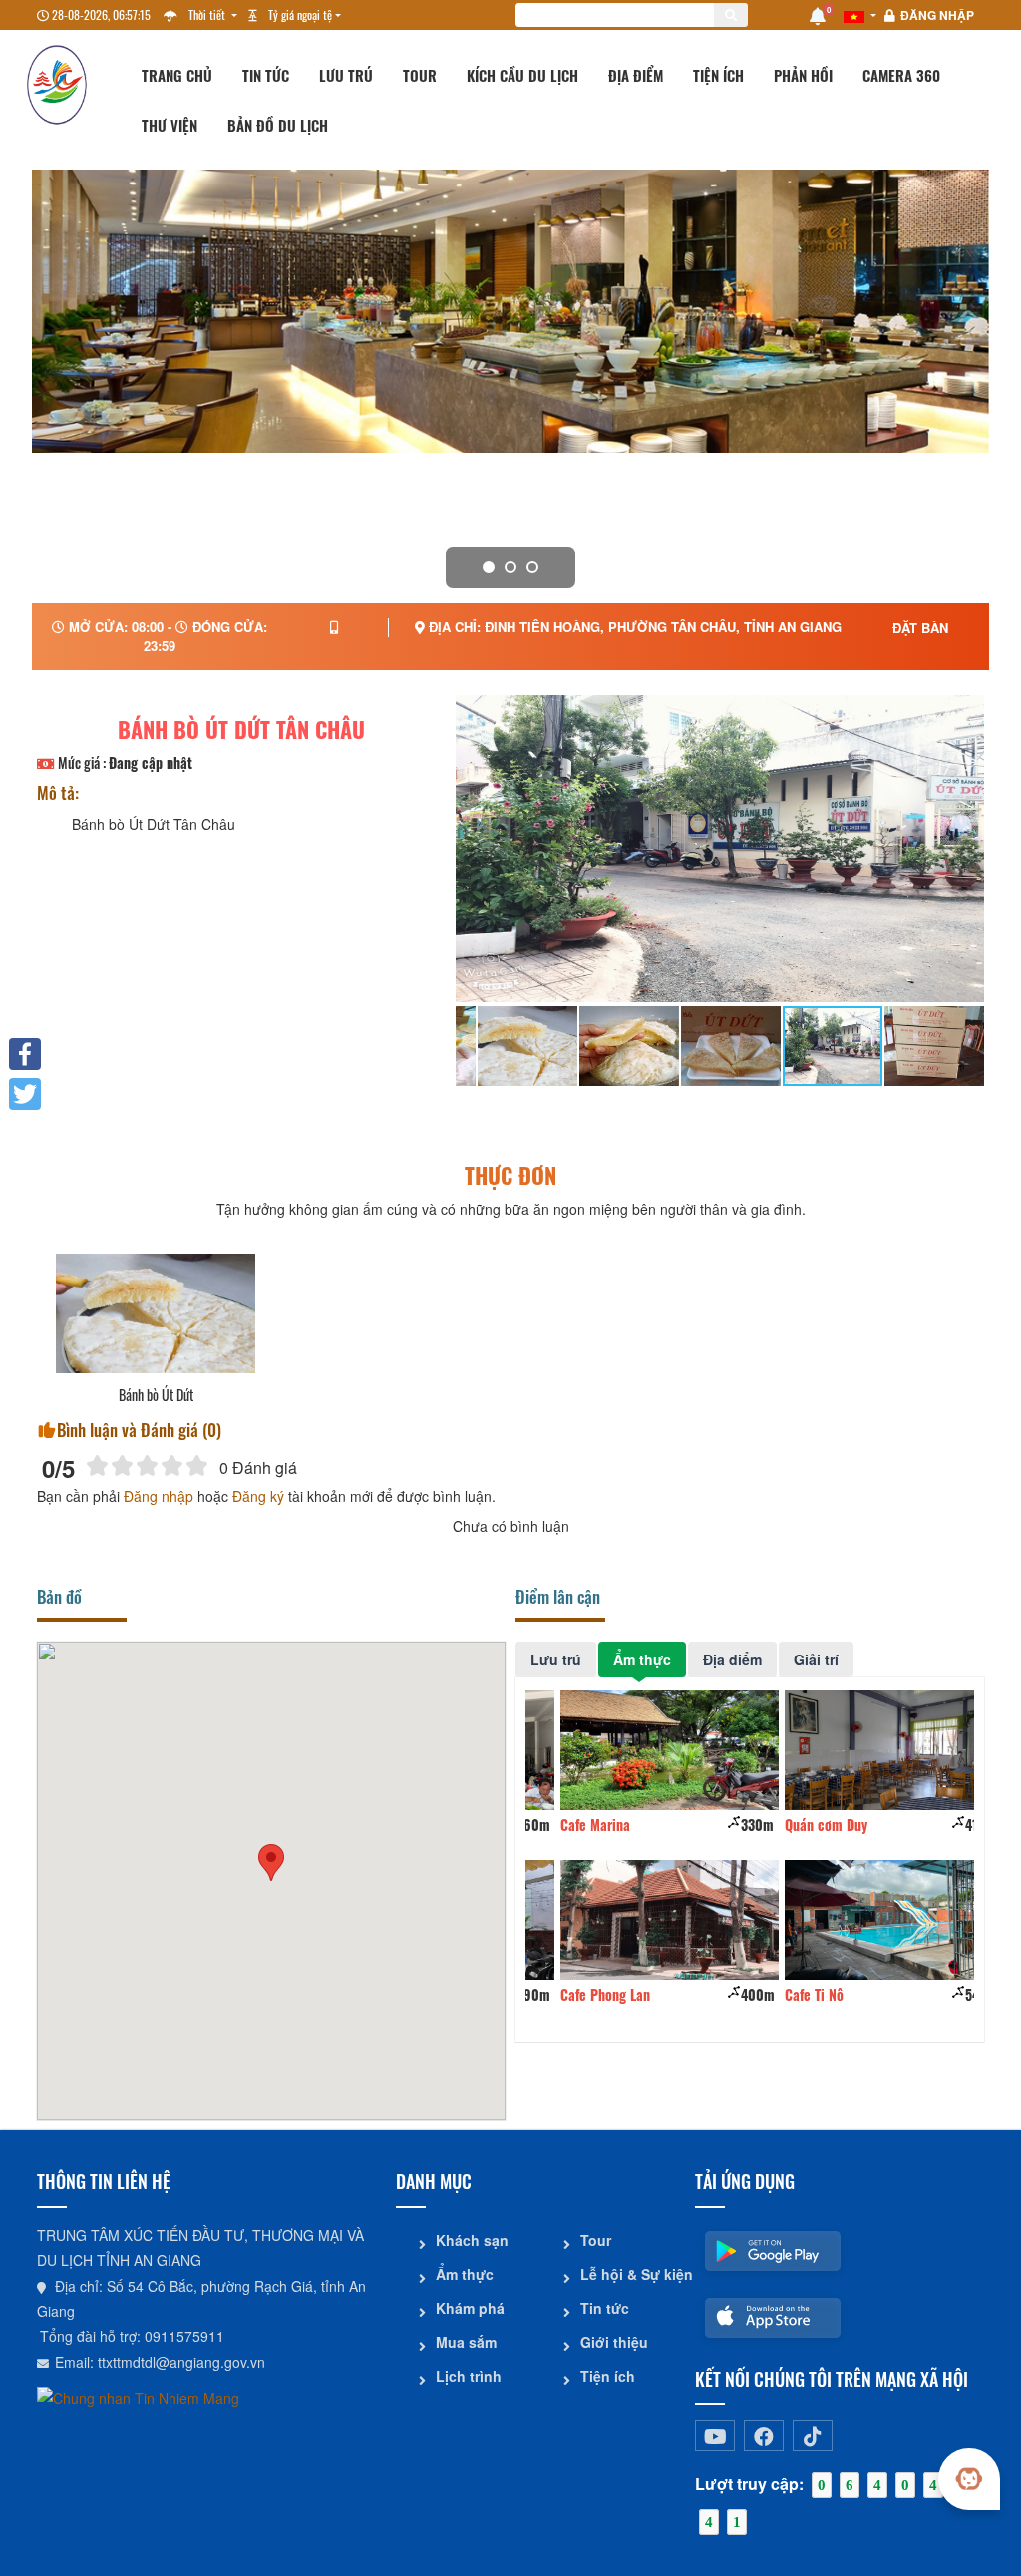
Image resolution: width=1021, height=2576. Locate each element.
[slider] (147, 1466)
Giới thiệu (614, 2342)
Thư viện (170, 125)
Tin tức (266, 75)
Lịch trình (469, 2376)
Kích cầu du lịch (522, 75)
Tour (420, 75)
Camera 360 (901, 75)
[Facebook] (25, 1054)
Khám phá (470, 2308)
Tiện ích (718, 75)
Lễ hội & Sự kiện (630, 2274)
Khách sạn (472, 2240)
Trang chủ (177, 75)
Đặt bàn (920, 628)
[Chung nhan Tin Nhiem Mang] (138, 2396)
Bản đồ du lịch (278, 125)
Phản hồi (803, 75)
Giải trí (816, 1659)
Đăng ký (258, 1496)
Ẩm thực (642, 1659)
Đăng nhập (937, 15)
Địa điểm (636, 75)
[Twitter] (25, 1094)
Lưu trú (346, 75)
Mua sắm (466, 2342)
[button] (271, 1862)
